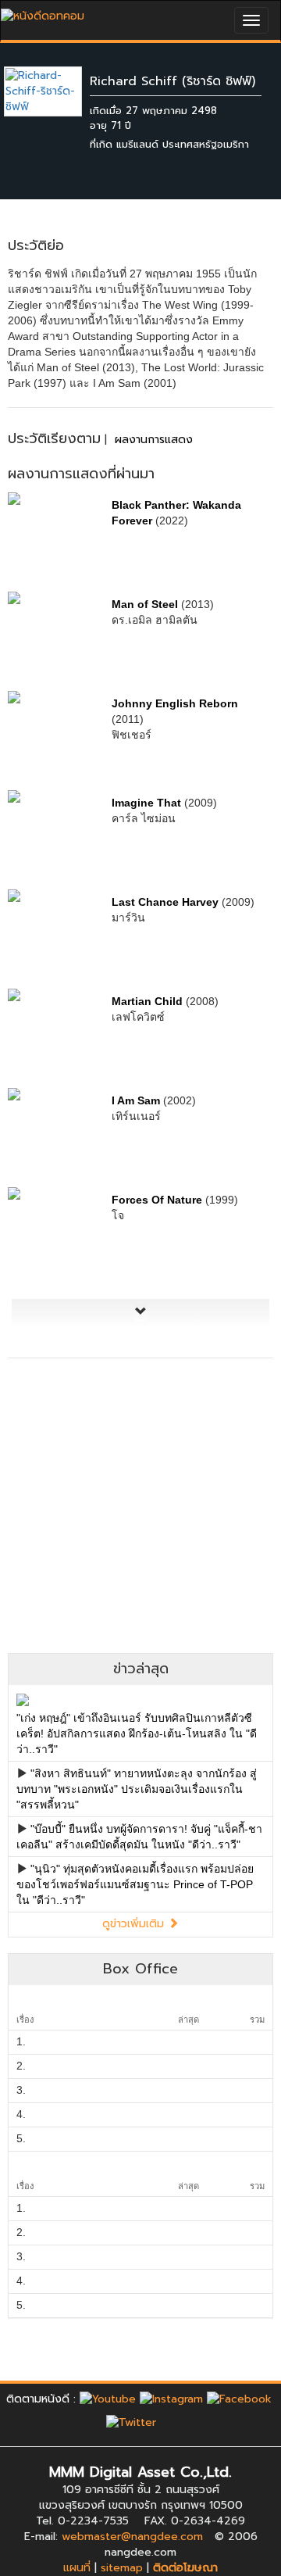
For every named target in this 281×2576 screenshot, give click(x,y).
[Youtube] (108, 2399)
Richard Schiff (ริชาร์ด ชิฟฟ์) (173, 81)
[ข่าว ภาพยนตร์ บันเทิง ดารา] (43, 12)
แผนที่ (77, 2568)
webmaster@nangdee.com (132, 2537)
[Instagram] (171, 2399)
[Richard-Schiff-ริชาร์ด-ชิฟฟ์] (55, 91)
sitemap (122, 2568)
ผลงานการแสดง (154, 440)
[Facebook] (239, 2399)
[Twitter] (131, 2422)
